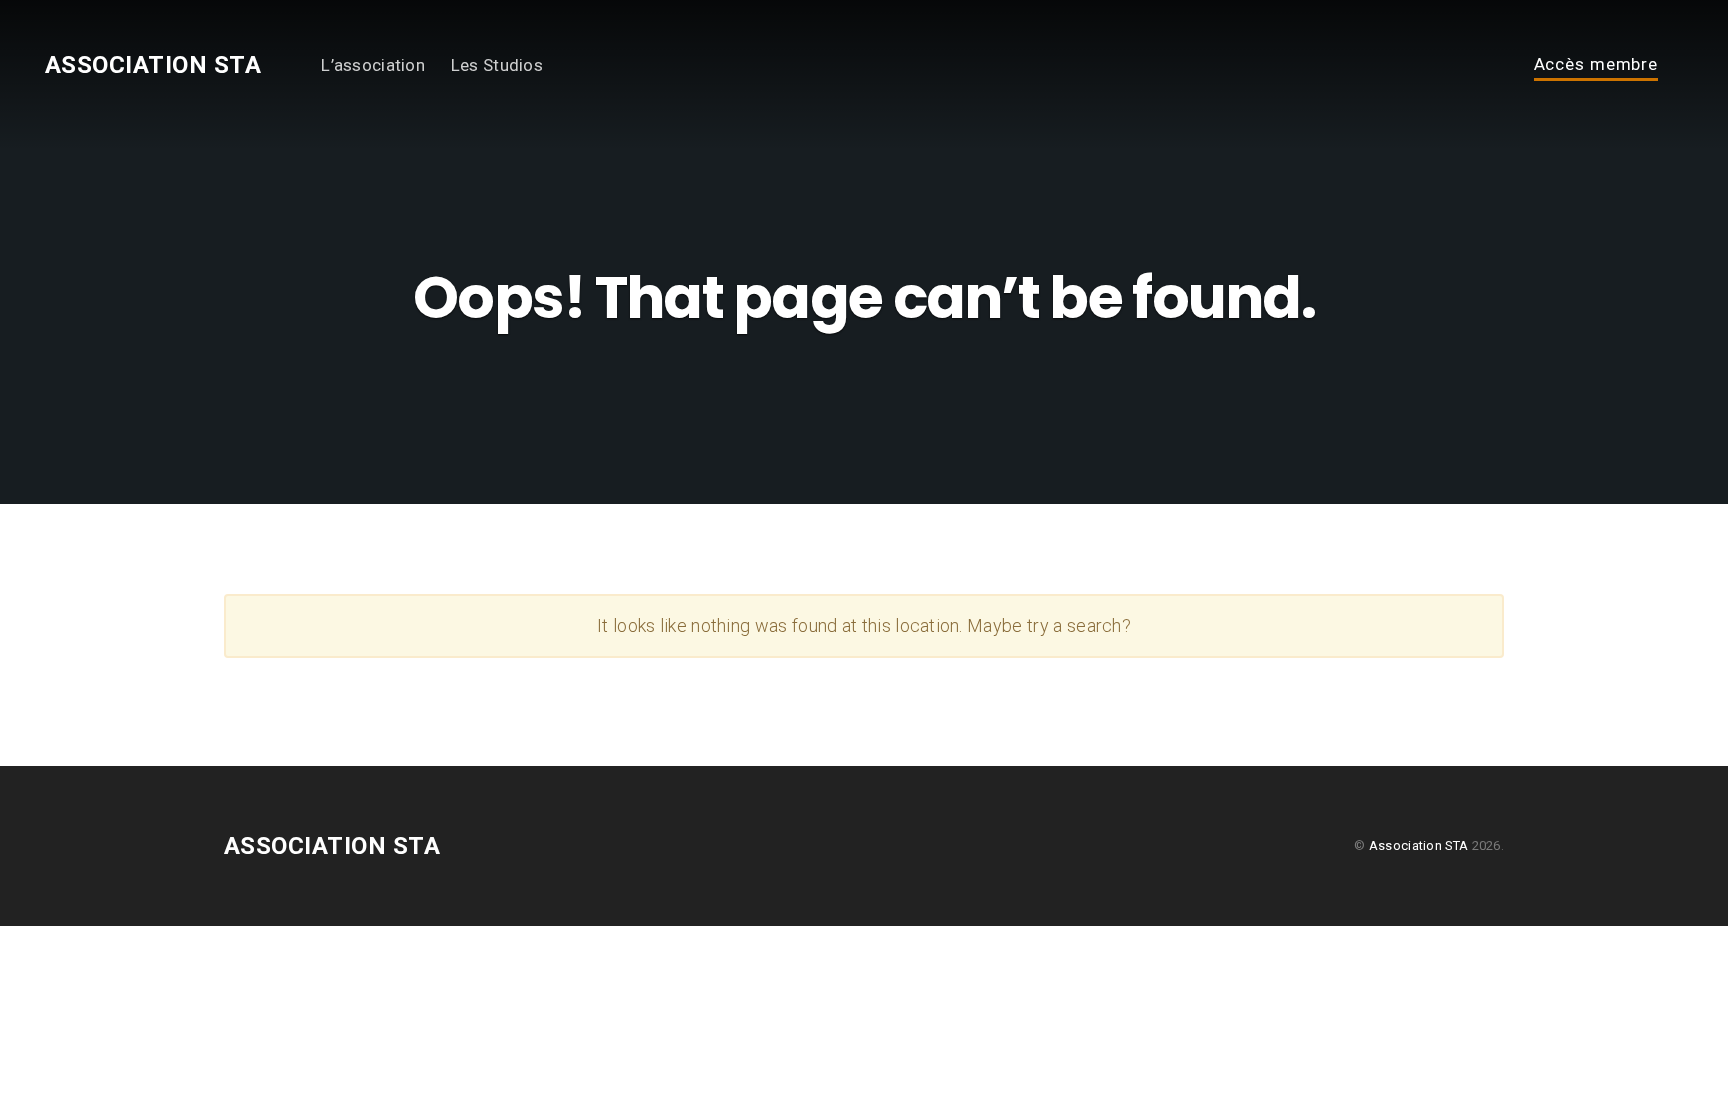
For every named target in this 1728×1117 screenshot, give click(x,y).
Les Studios (497, 65)
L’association (373, 65)
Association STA (153, 65)
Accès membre (1596, 65)
